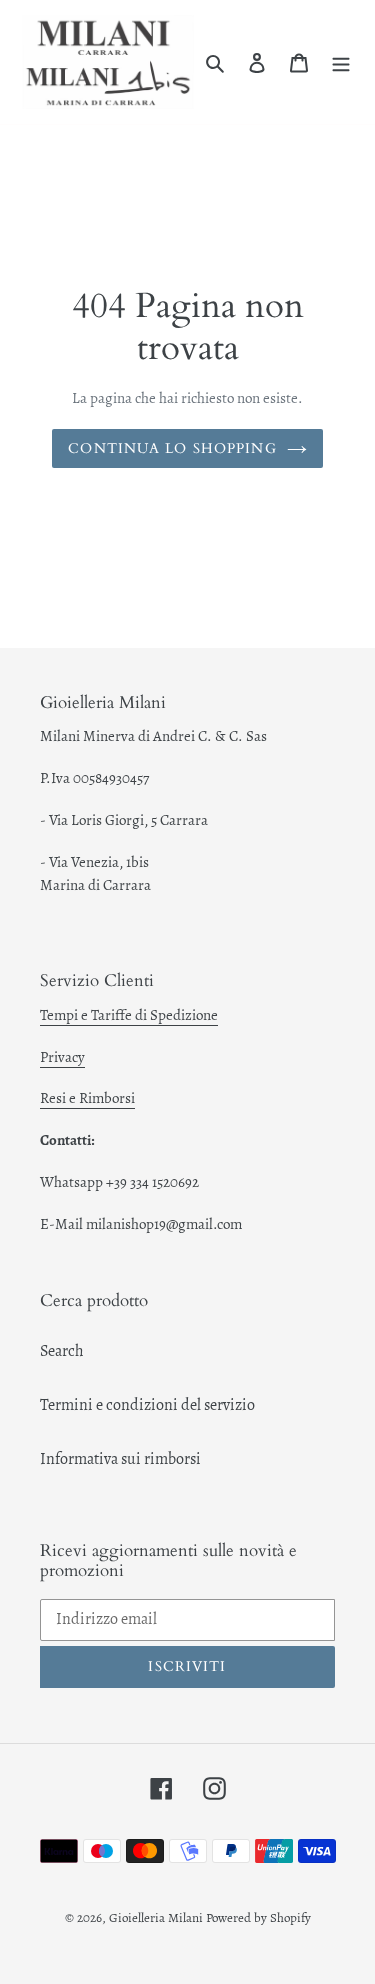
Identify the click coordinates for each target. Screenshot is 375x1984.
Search (62, 1351)
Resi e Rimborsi (87, 1098)
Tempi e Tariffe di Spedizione (129, 1015)
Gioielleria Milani (157, 1917)
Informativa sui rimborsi (120, 1459)
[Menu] (341, 62)
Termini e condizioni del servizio (147, 1405)
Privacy (62, 1057)
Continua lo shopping (172, 448)
